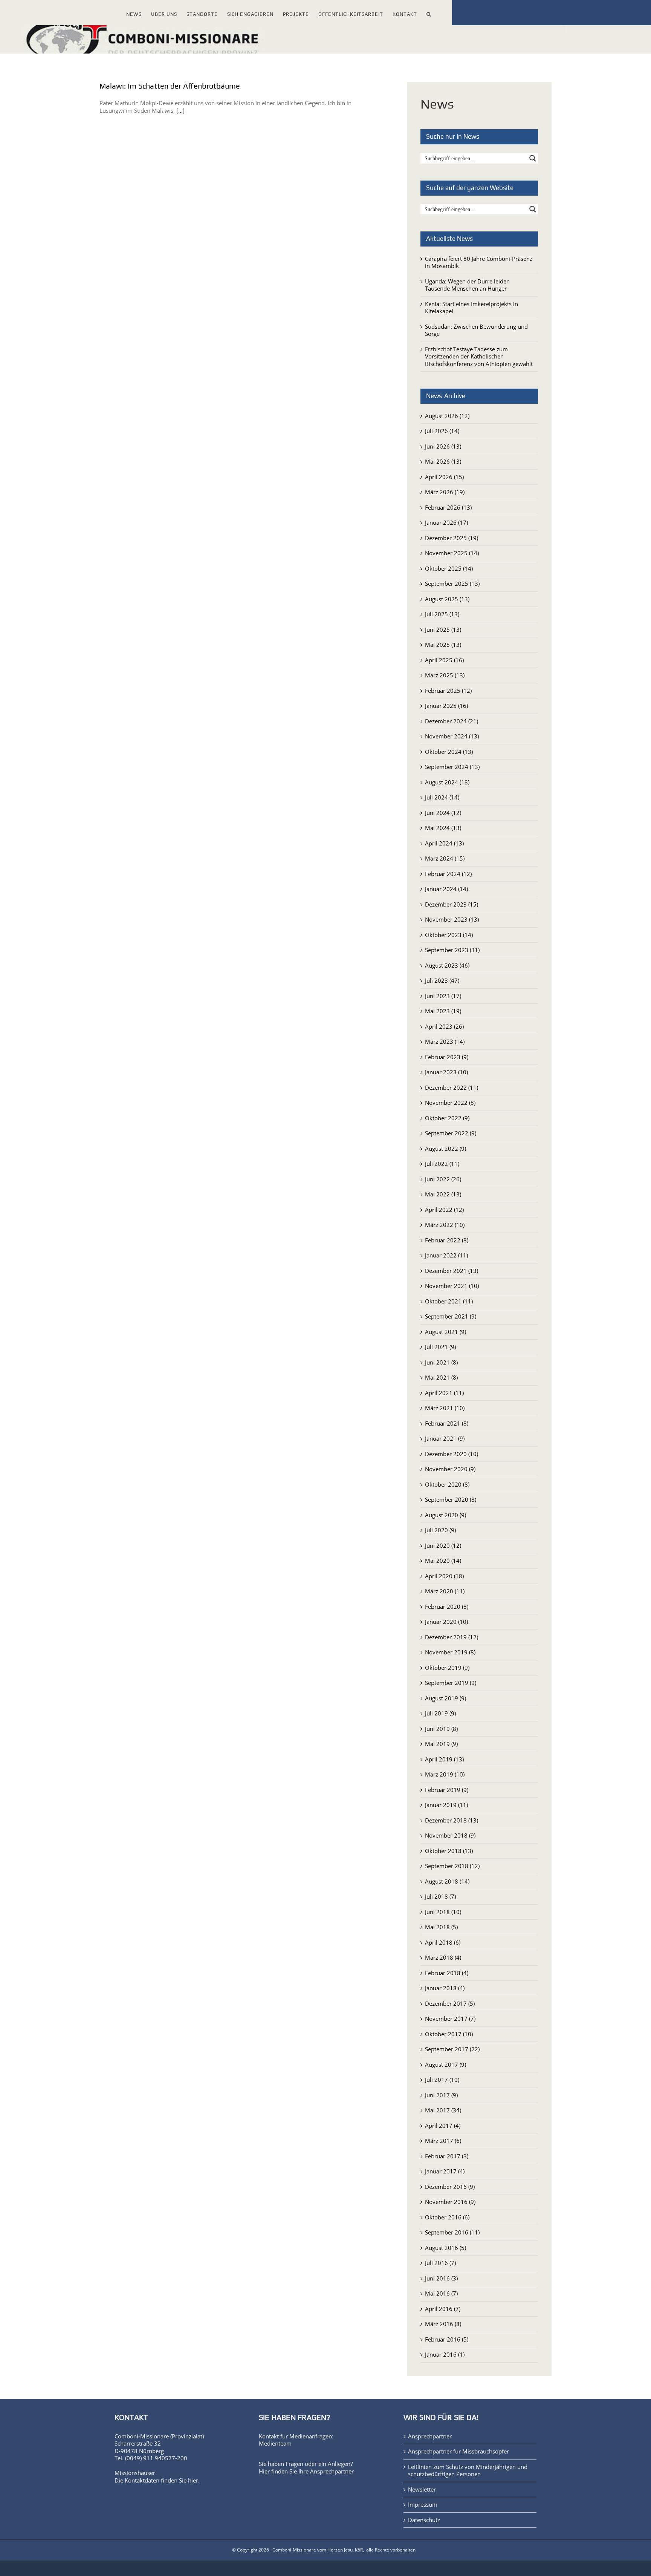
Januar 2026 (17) (446, 522)
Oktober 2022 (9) (447, 1118)
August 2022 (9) (445, 1149)
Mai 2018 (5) (441, 1927)
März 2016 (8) (443, 2324)
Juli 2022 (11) (442, 1164)
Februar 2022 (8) (447, 1240)
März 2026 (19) (445, 492)
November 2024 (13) (452, 736)
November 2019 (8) (450, 1652)
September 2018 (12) (452, 1866)
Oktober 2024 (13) (449, 752)
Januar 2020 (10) (446, 1622)
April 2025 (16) (444, 660)
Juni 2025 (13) (443, 629)
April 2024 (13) (444, 843)
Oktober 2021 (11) (449, 1301)
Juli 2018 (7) (440, 1896)
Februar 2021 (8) (447, 1423)
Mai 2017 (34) (443, 2110)
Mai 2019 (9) (441, 1744)
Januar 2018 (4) (445, 1988)
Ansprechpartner (332, 2471)
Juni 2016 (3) (441, 2278)
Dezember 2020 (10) (452, 1454)
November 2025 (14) (452, 553)
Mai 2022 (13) (443, 1194)
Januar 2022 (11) (446, 1255)
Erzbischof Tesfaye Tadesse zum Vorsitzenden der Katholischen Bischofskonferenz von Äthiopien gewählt (479, 356)
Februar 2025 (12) (448, 691)
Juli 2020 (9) (440, 1530)
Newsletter (422, 2489)
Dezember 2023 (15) (452, 904)
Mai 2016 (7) (441, 2293)
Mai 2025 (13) (443, 645)
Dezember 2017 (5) (450, 2003)
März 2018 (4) (443, 1957)
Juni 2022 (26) (443, 1179)
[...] (180, 110)
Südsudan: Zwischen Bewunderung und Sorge (476, 330)
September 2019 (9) (451, 1683)
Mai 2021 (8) (441, 1377)
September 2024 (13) (452, 767)
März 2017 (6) (443, 2141)
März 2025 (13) (445, 675)
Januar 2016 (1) (445, 2354)
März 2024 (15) (445, 858)
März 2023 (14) (445, 1041)
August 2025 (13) (447, 599)
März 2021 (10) (445, 1408)
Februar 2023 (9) (447, 1057)
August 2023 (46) (447, 965)
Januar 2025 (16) (446, 706)
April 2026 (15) (444, 477)
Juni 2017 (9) (441, 2095)
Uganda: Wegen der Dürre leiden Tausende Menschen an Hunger (467, 285)
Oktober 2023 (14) (449, 935)
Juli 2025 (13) (442, 614)
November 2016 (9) (450, 2202)
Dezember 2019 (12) (452, 1637)
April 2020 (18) (444, 1576)
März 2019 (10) (445, 1774)
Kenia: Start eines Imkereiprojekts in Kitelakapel (471, 308)
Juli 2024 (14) (442, 797)
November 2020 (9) (450, 1469)
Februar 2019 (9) (447, 1790)
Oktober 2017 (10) (449, 2034)
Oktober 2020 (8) (447, 1484)
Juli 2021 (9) (440, 1347)
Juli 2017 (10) (442, 2080)
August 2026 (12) (447, 416)
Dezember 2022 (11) (452, 1087)
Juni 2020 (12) (443, 1545)
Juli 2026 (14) (442, 431)
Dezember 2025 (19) (452, 538)
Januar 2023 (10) (446, 1072)
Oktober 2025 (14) (449, 568)
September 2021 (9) (451, 1316)
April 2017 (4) (443, 2126)
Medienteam (275, 2443)
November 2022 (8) (450, 1103)
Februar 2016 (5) (447, 2339)
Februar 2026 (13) (448, 507)
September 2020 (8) (451, 1499)
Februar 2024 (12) (448, 874)
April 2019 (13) (444, 1759)
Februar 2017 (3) (447, 2156)
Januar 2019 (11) (446, 1805)
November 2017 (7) (450, 2019)
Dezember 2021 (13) (452, 1271)
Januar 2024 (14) (446, 889)
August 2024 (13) (447, 782)
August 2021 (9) (445, 1332)
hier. (194, 2480)
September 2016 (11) (452, 2232)
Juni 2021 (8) (441, 1362)
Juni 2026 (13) (443, 446)
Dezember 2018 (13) (452, 1820)
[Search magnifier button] (533, 158)
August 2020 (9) (445, 1515)
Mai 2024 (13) (443, 828)
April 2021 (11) (444, 1393)
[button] (429, 13)
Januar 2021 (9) (445, 1438)
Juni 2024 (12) (443, 813)
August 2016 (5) (445, 2248)
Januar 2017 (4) (445, 2171)
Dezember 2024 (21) (452, 721)
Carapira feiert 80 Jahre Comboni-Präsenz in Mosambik (479, 262)
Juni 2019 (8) (441, 1729)
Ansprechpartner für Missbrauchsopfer (458, 2451)
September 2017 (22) (452, 2049)
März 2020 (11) (445, 1591)
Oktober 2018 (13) (449, 1851)
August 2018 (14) (447, 1881)
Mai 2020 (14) (443, 1561)
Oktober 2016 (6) (447, 2217)
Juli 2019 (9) (440, 1713)
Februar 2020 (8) (447, 1607)
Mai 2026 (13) (443, 461)
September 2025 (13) (452, 584)
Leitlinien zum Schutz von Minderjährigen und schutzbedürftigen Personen (468, 2471)
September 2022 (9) (451, 1133)
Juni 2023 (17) (443, 996)
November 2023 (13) (452, 919)
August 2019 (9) (445, 1698)
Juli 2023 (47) (442, 980)
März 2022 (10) (445, 1225)
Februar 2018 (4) (447, 1973)
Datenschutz (424, 2520)
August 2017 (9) (445, 2064)
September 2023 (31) (452, 950)
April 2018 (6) (443, 1942)
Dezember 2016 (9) (450, 2187)
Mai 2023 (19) (443, 1011)
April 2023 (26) (444, 1026)
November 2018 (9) (450, 1835)
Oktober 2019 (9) (447, 1668)
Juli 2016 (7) (440, 2263)
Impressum (423, 2505)
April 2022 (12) (444, 1210)
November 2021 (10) (452, 1286)
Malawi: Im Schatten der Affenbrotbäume (170, 86)
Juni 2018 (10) (443, 1912)
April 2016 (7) (443, 2309)
